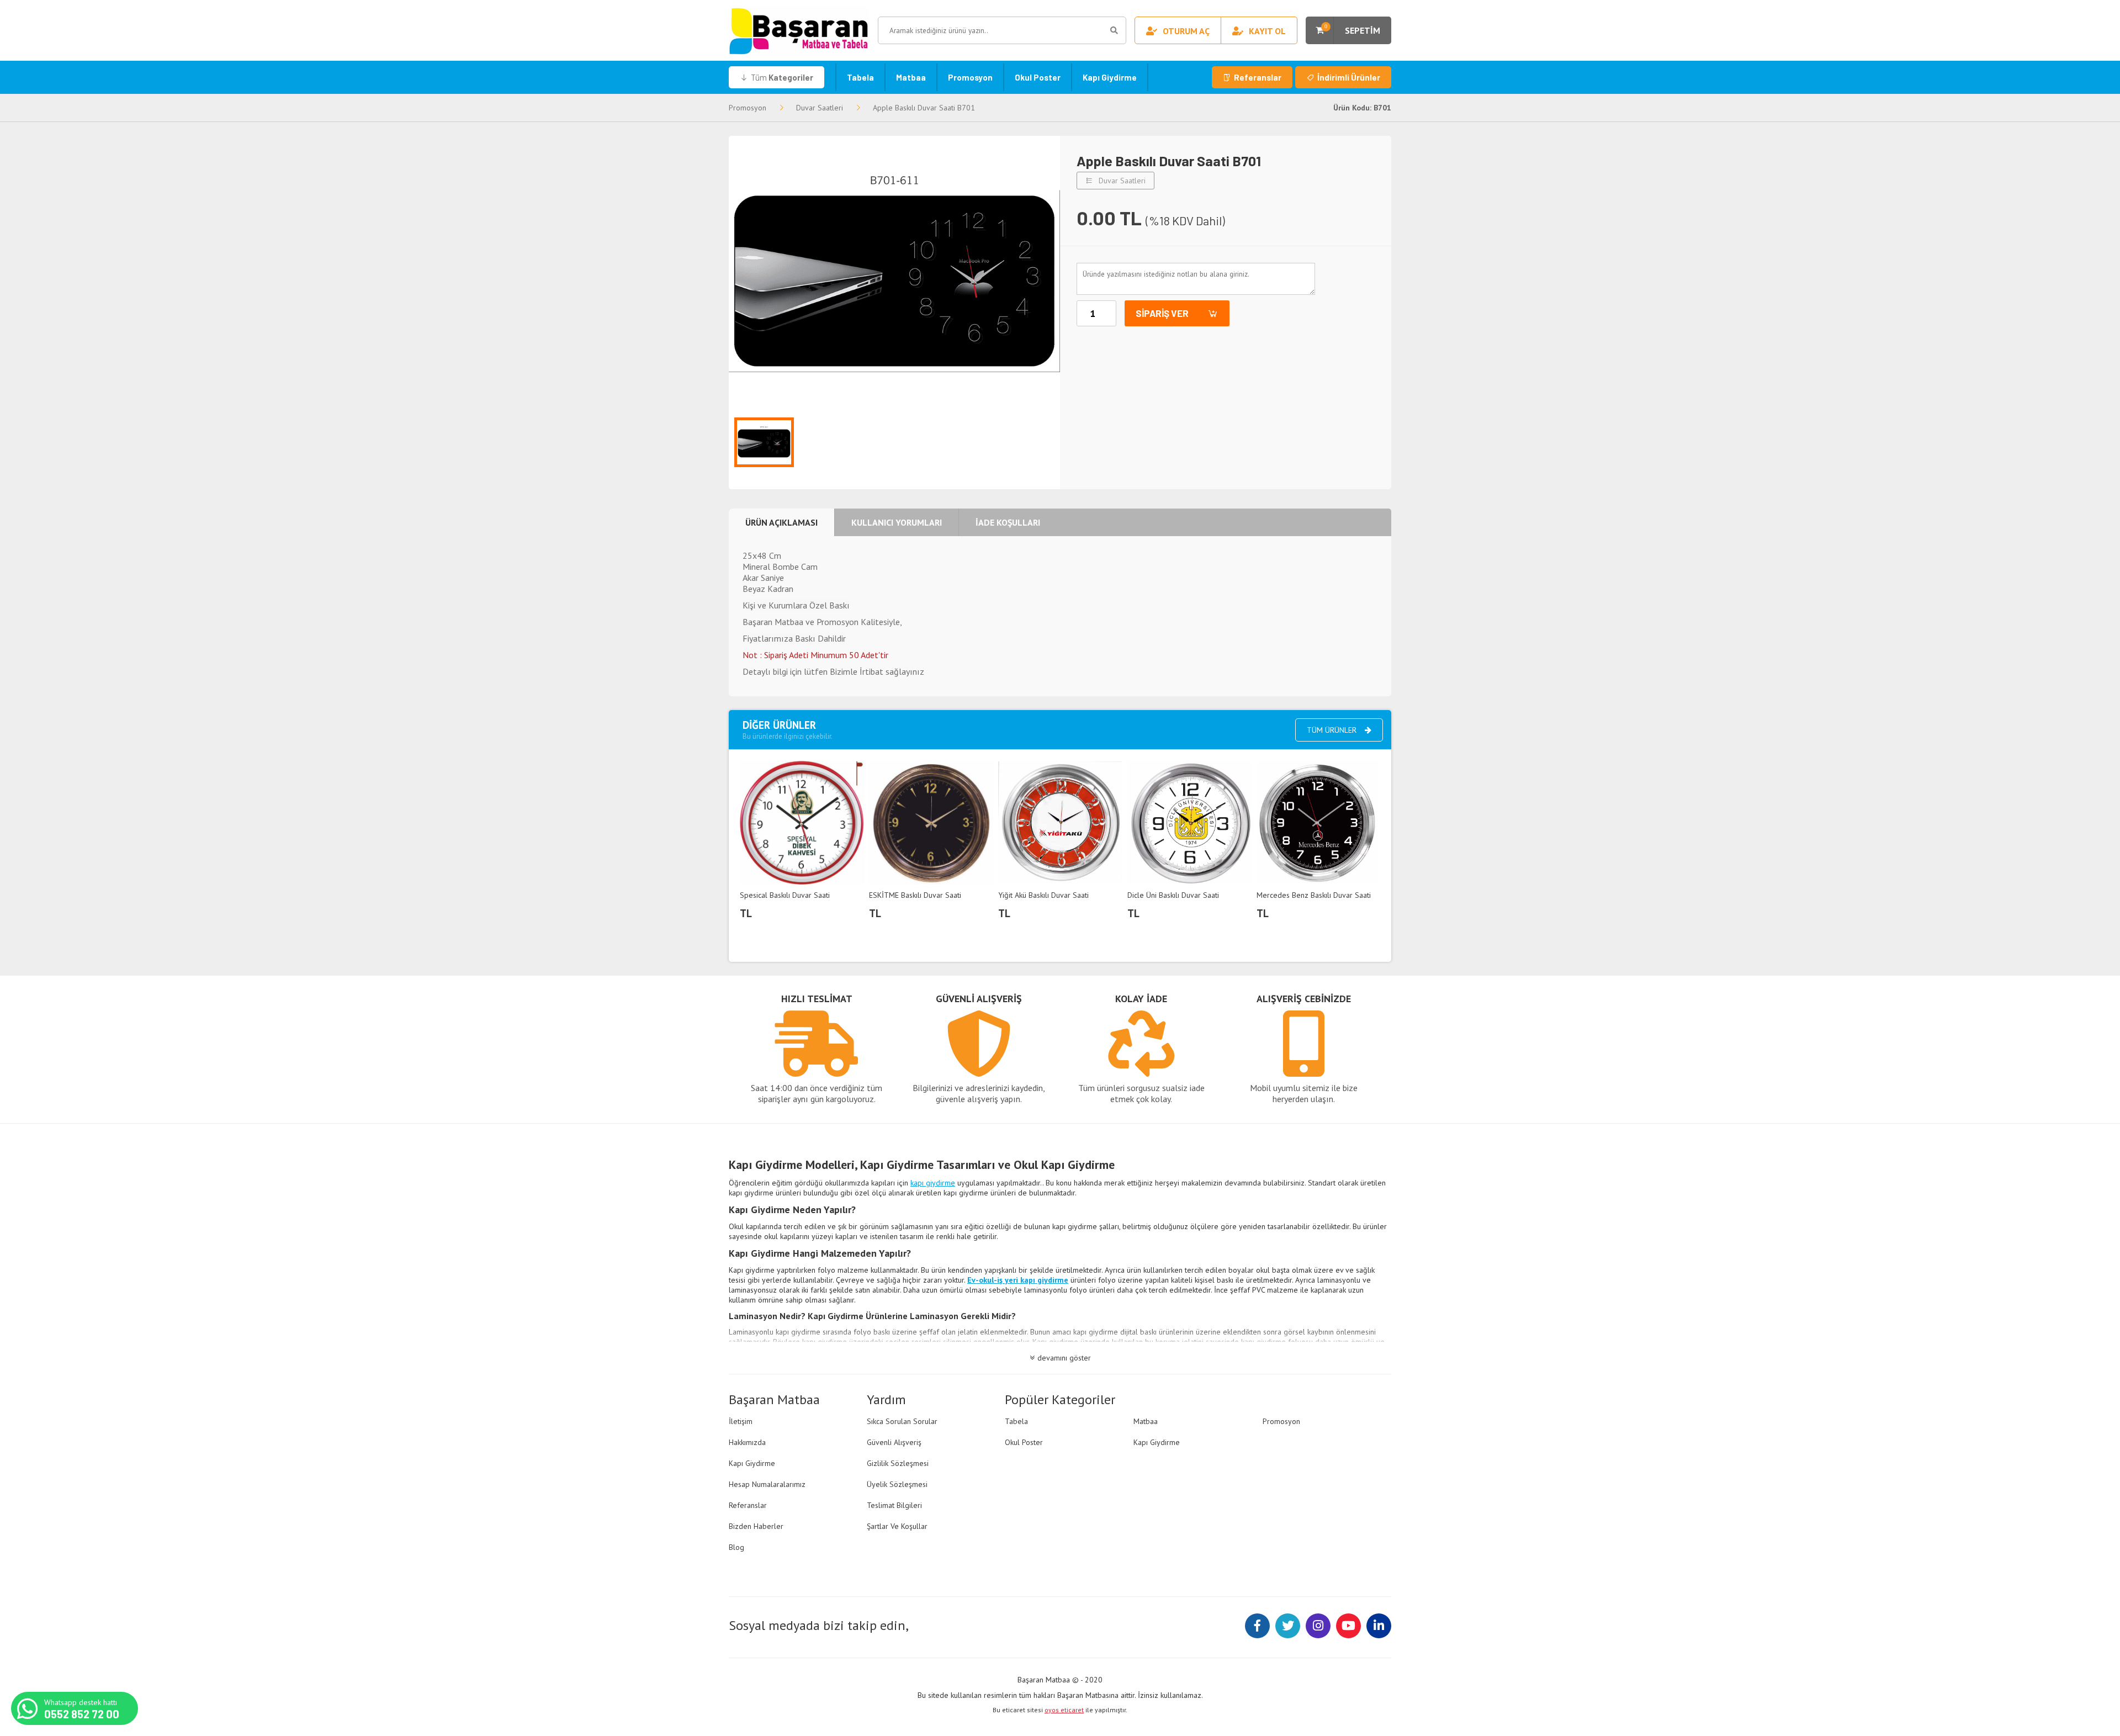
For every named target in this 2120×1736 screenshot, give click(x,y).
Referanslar (1258, 77)
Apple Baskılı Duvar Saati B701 (924, 108)
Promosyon (970, 77)
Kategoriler (782, 77)
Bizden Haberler (756, 1526)
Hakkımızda (747, 1442)
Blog (736, 1547)
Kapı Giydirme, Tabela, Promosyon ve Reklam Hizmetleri (799, 30)
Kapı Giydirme (1110, 77)
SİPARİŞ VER (1162, 313)
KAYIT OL (1267, 31)
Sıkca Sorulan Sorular (902, 1421)
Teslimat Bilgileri (894, 1505)
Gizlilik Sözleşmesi (898, 1463)
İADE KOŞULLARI (1008, 522)
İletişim (741, 1421)
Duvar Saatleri (820, 108)
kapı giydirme (933, 1183)
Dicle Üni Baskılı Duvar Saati (1173, 895)
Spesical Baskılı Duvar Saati (785, 895)
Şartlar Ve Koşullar (897, 1526)
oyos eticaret (1064, 1710)
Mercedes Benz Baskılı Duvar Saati (1314, 895)
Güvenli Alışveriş (894, 1442)
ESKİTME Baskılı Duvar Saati (915, 895)
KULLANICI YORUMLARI (897, 522)
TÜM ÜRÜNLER (1332, 730)
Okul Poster (1038, 77)
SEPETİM (1352, 29)
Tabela (860, 77)
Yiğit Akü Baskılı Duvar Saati (1043, 895)
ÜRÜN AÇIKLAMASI (781, 522)
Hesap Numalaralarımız (767, 1484)
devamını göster (1064, 1358)
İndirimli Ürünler (1349, 77)
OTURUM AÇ (1186, 31)
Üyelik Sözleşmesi (897, 1484)
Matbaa (911, 77)
